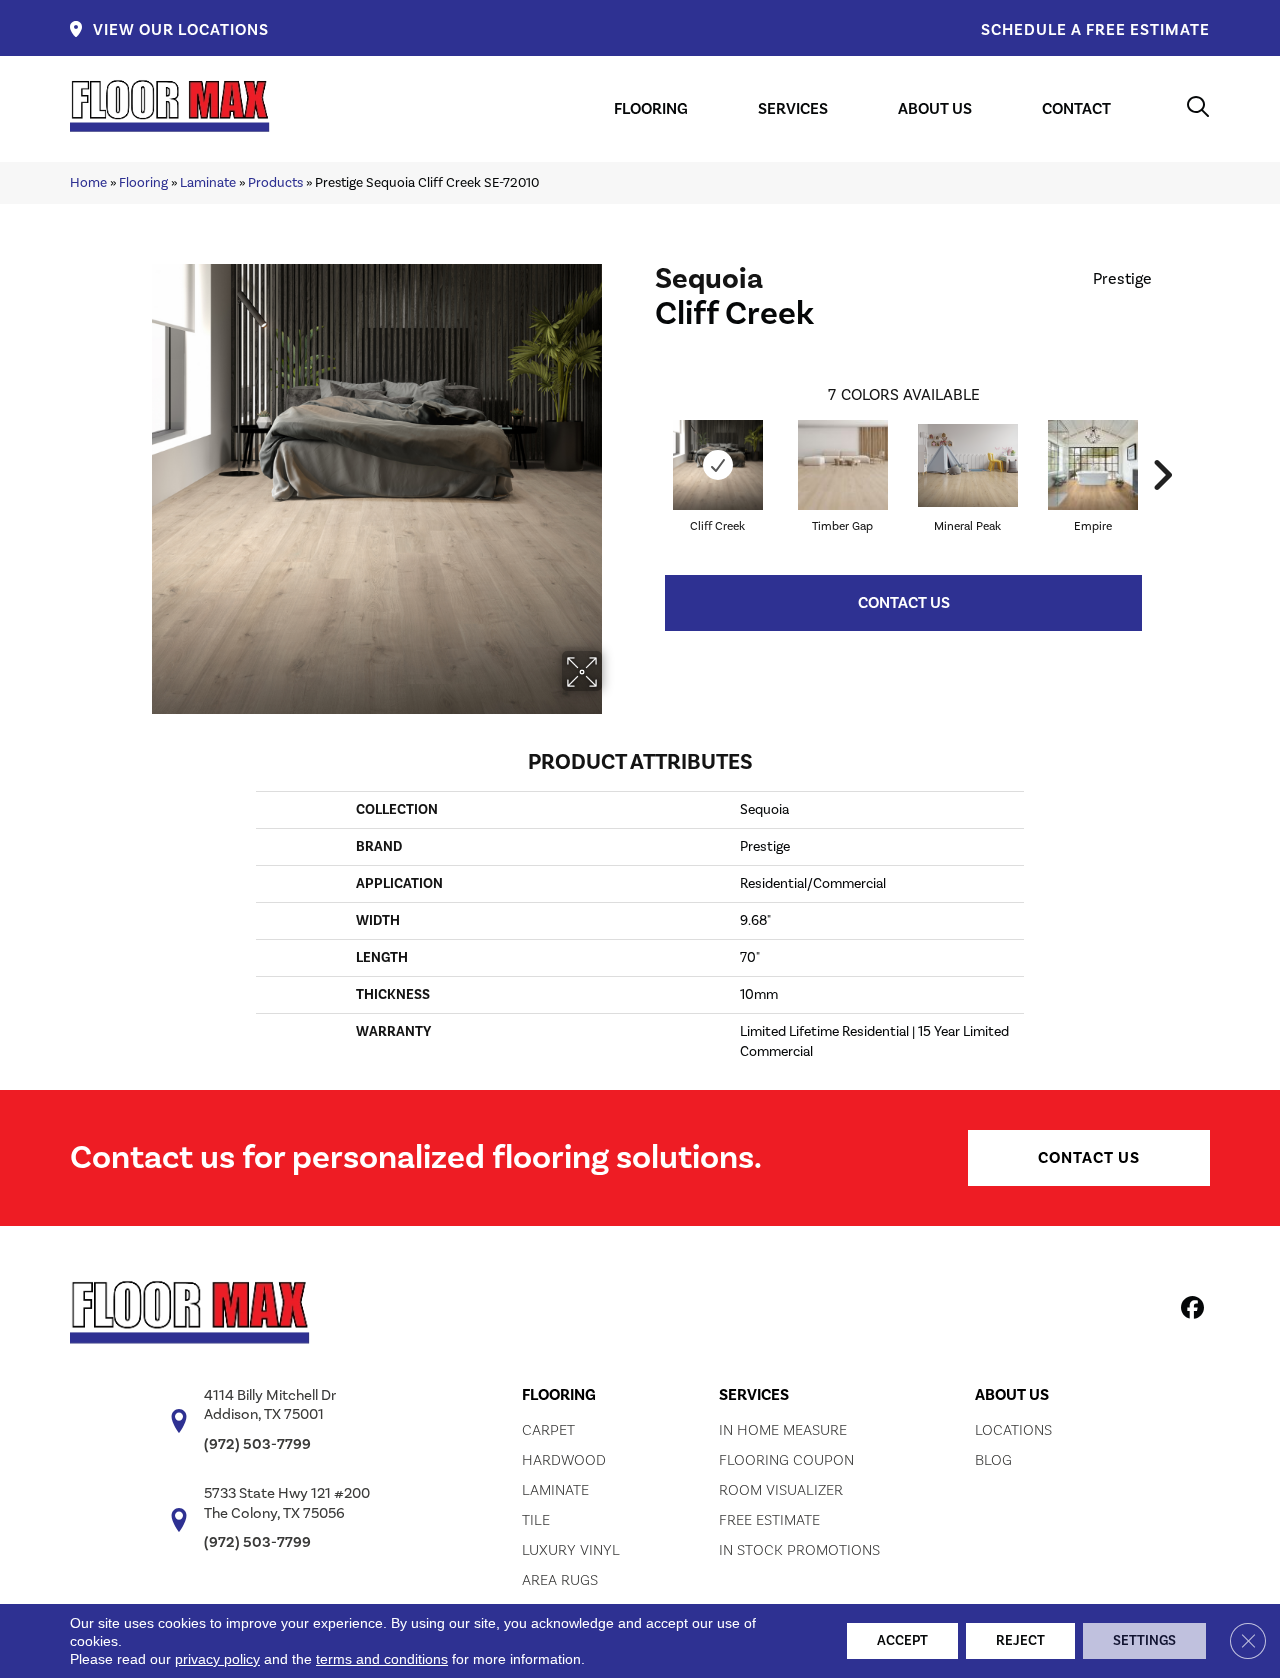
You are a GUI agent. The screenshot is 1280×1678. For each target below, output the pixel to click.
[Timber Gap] (843, 465)
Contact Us (904, 603)
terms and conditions (382, 1659)
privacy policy (217, 1659)
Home (88, 182)
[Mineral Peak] (968, 465)
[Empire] (1093, 465)
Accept (902, 1641)
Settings (1144, 1641)
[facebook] (1189, 1311)
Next (1162, 445)
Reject (1020, 1641)
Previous (645, 445)
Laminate (208, 182)
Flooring (143, 182)
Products (275, 182)
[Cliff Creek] (718, 465)
